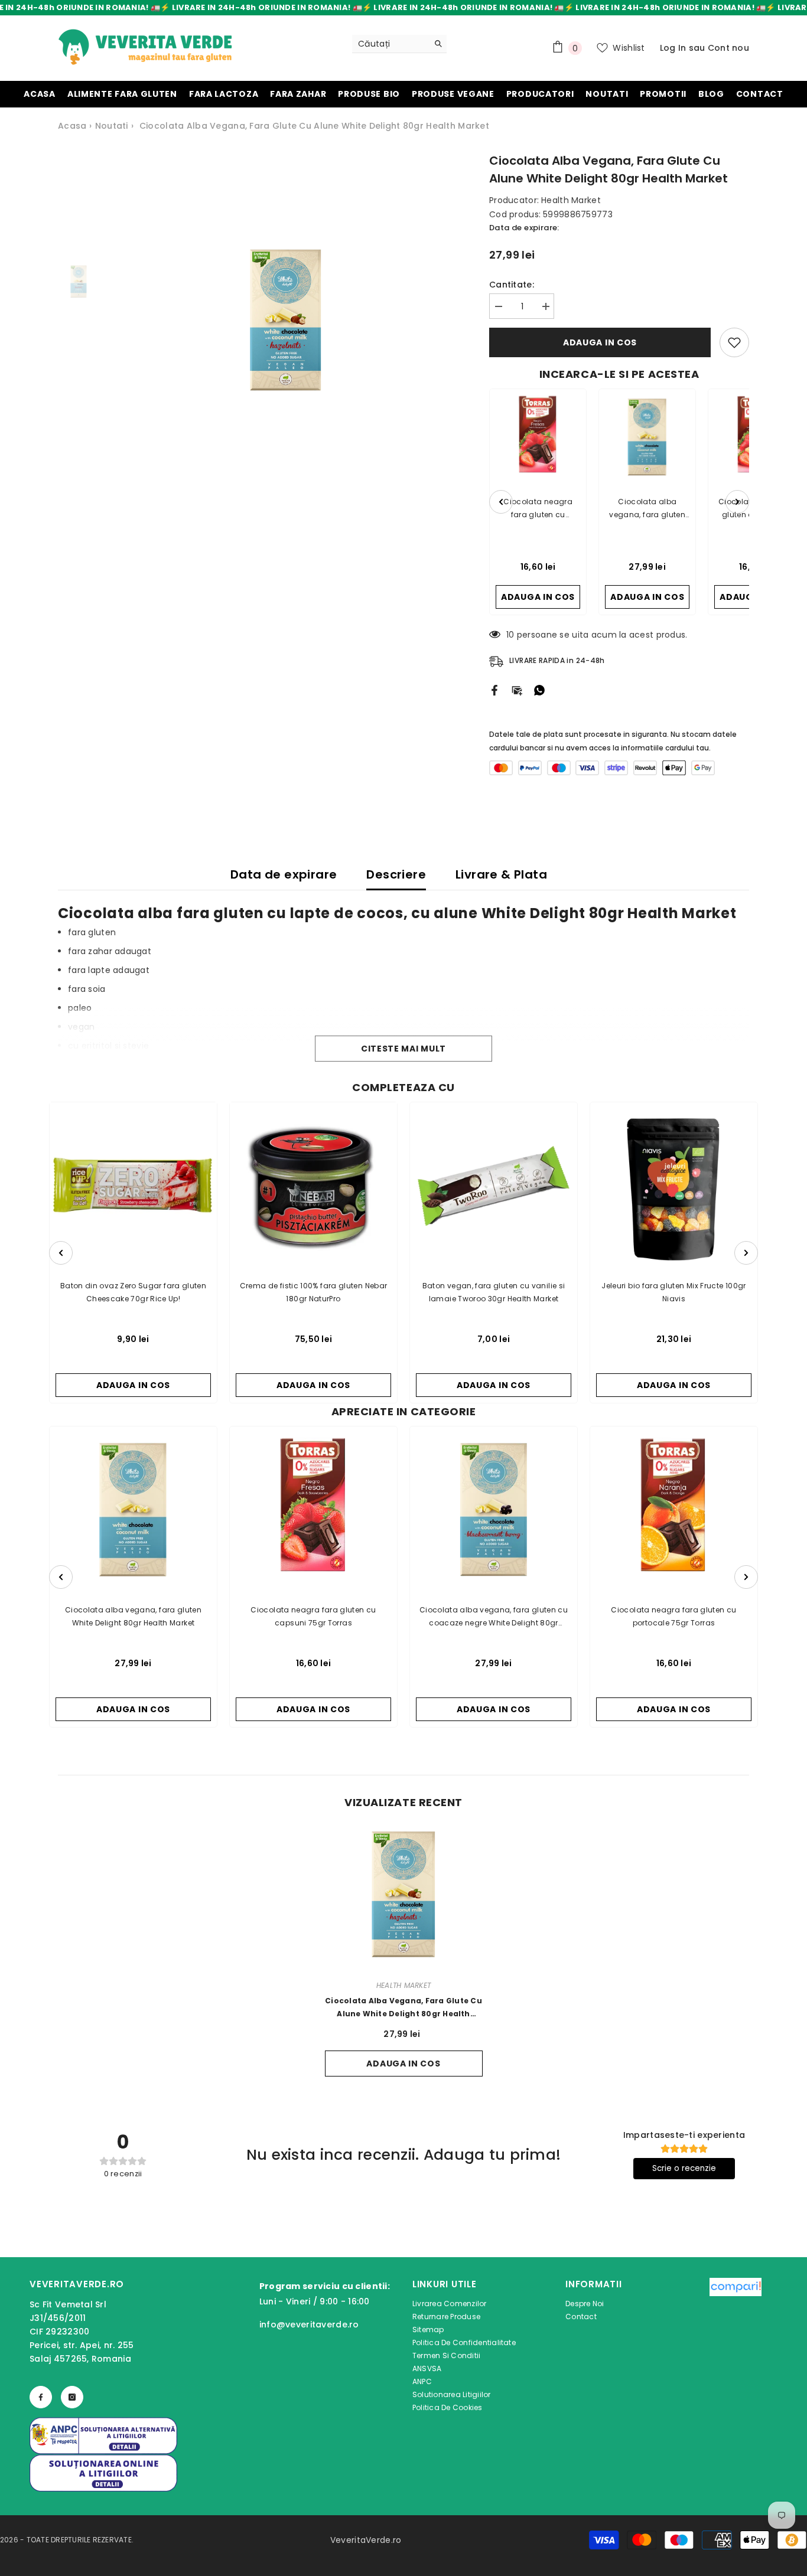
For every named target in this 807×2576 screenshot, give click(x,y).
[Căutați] (399, 44)
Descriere (396, 874)
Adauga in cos (600, 342)
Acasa (72, 126)
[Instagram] (72, 2397)
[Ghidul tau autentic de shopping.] (736, 2348)
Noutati (112, 126)
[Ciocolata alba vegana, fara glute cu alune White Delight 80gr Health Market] (404, 1894)
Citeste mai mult (403, 1049)
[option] (286, 320)
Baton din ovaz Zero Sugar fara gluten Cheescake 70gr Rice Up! (133, 1292)
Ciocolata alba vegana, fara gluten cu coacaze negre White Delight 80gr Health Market (494, 1617)
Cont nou (728, 48)
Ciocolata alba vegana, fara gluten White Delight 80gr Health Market (133, 1616)
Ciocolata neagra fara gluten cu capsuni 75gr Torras (313, 1616)
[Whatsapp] (539, 690)
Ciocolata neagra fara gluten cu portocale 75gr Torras (673, 1616)
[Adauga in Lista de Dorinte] (734, 342)
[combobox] (390, 44)
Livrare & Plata (501, 874)
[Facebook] (494, 690)
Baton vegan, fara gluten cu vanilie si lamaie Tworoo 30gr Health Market (494, 1292)
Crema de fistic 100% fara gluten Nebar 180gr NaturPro (314, 1292)
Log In (673, 48)
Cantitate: (512, 285)
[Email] (517, 690)
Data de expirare (284, 874)
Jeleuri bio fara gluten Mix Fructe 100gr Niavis (673, 1292)
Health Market (571, 200)
